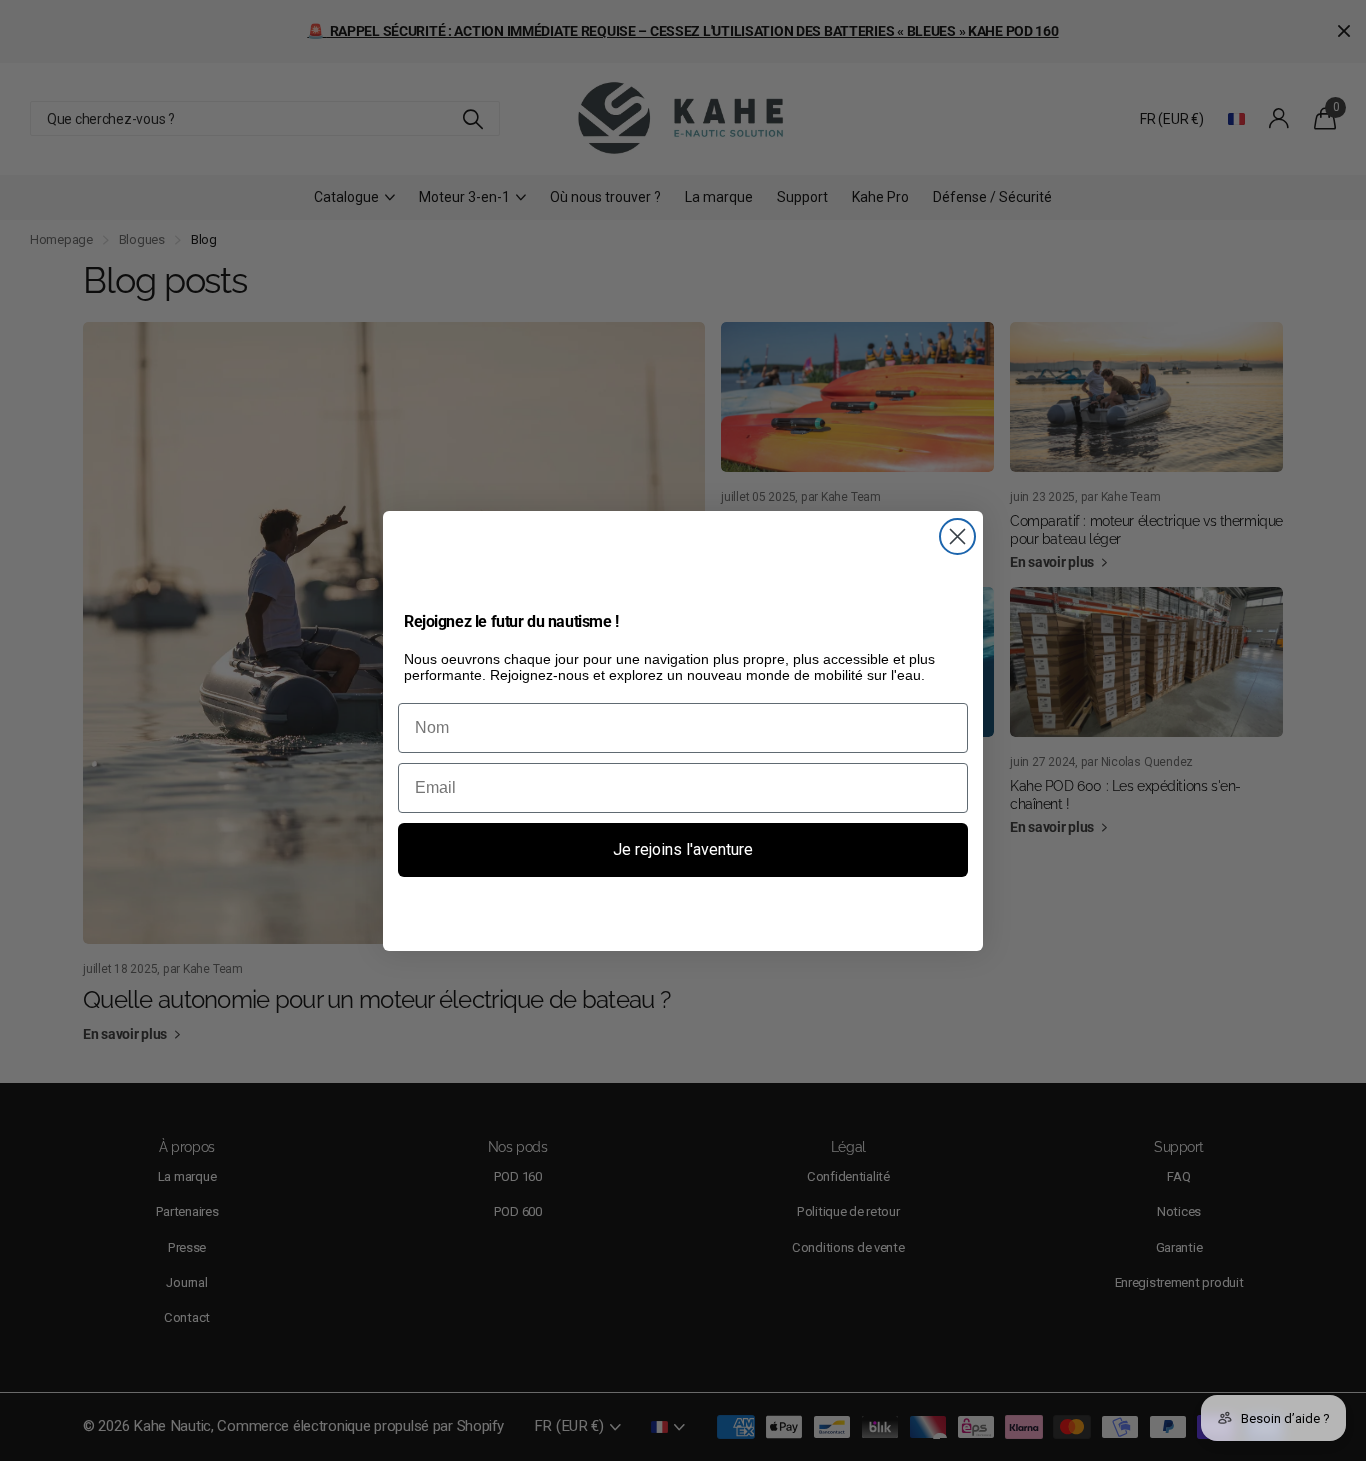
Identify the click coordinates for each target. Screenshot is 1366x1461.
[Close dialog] (957, 536)
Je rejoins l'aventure (683, 849)
